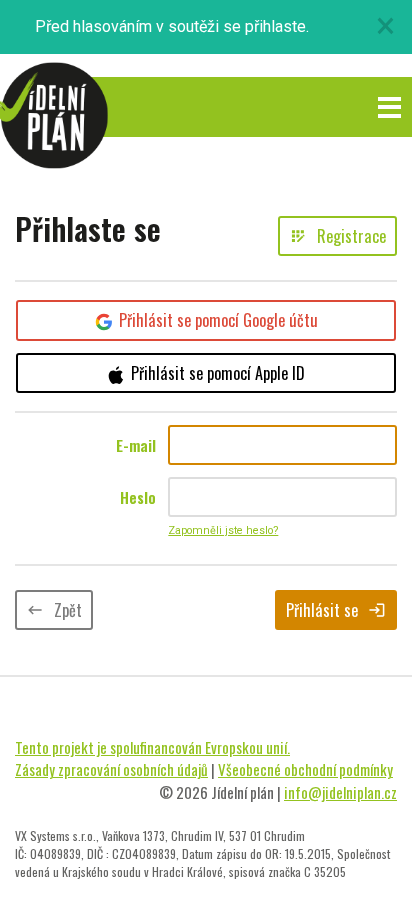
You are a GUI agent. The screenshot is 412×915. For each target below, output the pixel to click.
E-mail (136, 445)
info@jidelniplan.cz (340, 792)
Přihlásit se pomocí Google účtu (218, 320)
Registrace (337, 236)
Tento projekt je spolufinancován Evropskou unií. (152, 747)
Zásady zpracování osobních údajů (111, 769)
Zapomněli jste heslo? (223, 530)
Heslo (138, 497)
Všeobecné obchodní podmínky (305, 769)
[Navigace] (389, 107)
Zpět (54, 610)
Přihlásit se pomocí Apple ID (218, 373)
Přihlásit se (336, 610)
